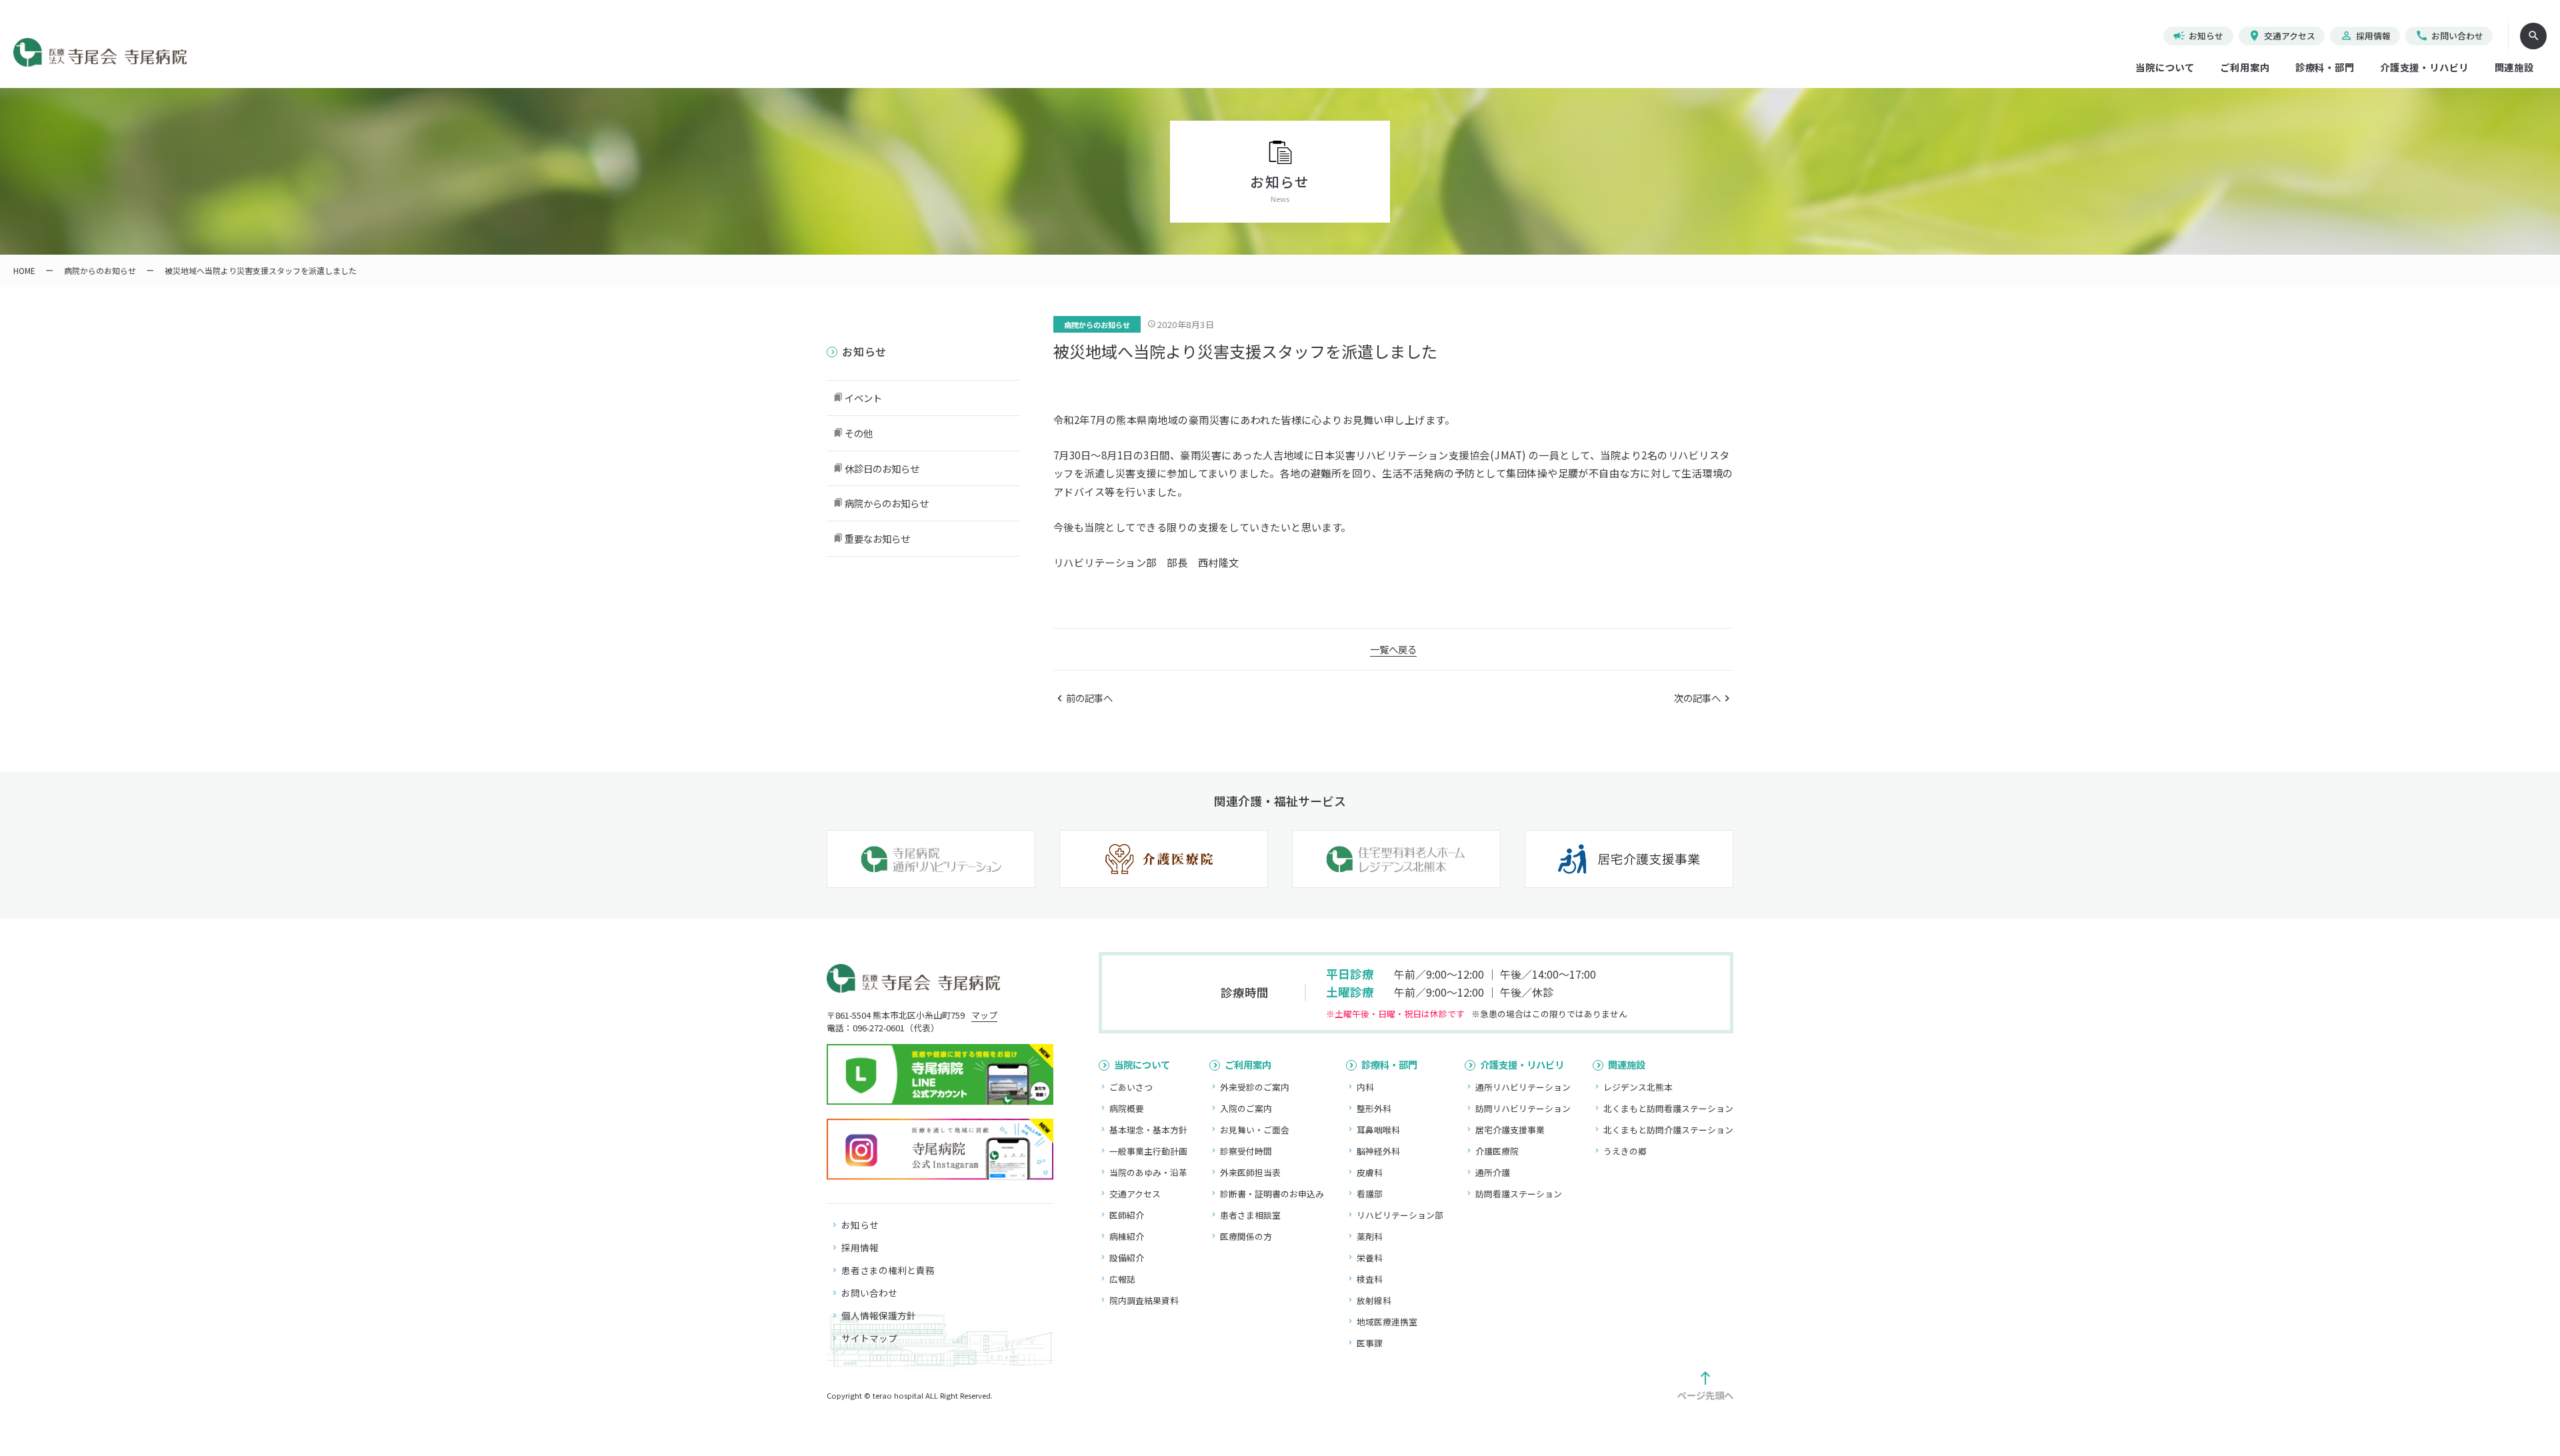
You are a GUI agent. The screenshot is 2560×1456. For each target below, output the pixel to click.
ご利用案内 (2245, 67)
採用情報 (2365, 36)
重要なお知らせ (877, 538)
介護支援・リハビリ (2424, 67)
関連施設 (2514, 67)
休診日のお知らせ (882, 468)
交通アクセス (2282, 36)
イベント (863, 398)
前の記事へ (1089, 698)
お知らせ (2198, 36)
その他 (859, 433)
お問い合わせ (2449, 36)
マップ (984, 1015)
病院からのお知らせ (1097, 325)
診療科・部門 (2325, 67)
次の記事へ (1697, 698)
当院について (2165, 67)
